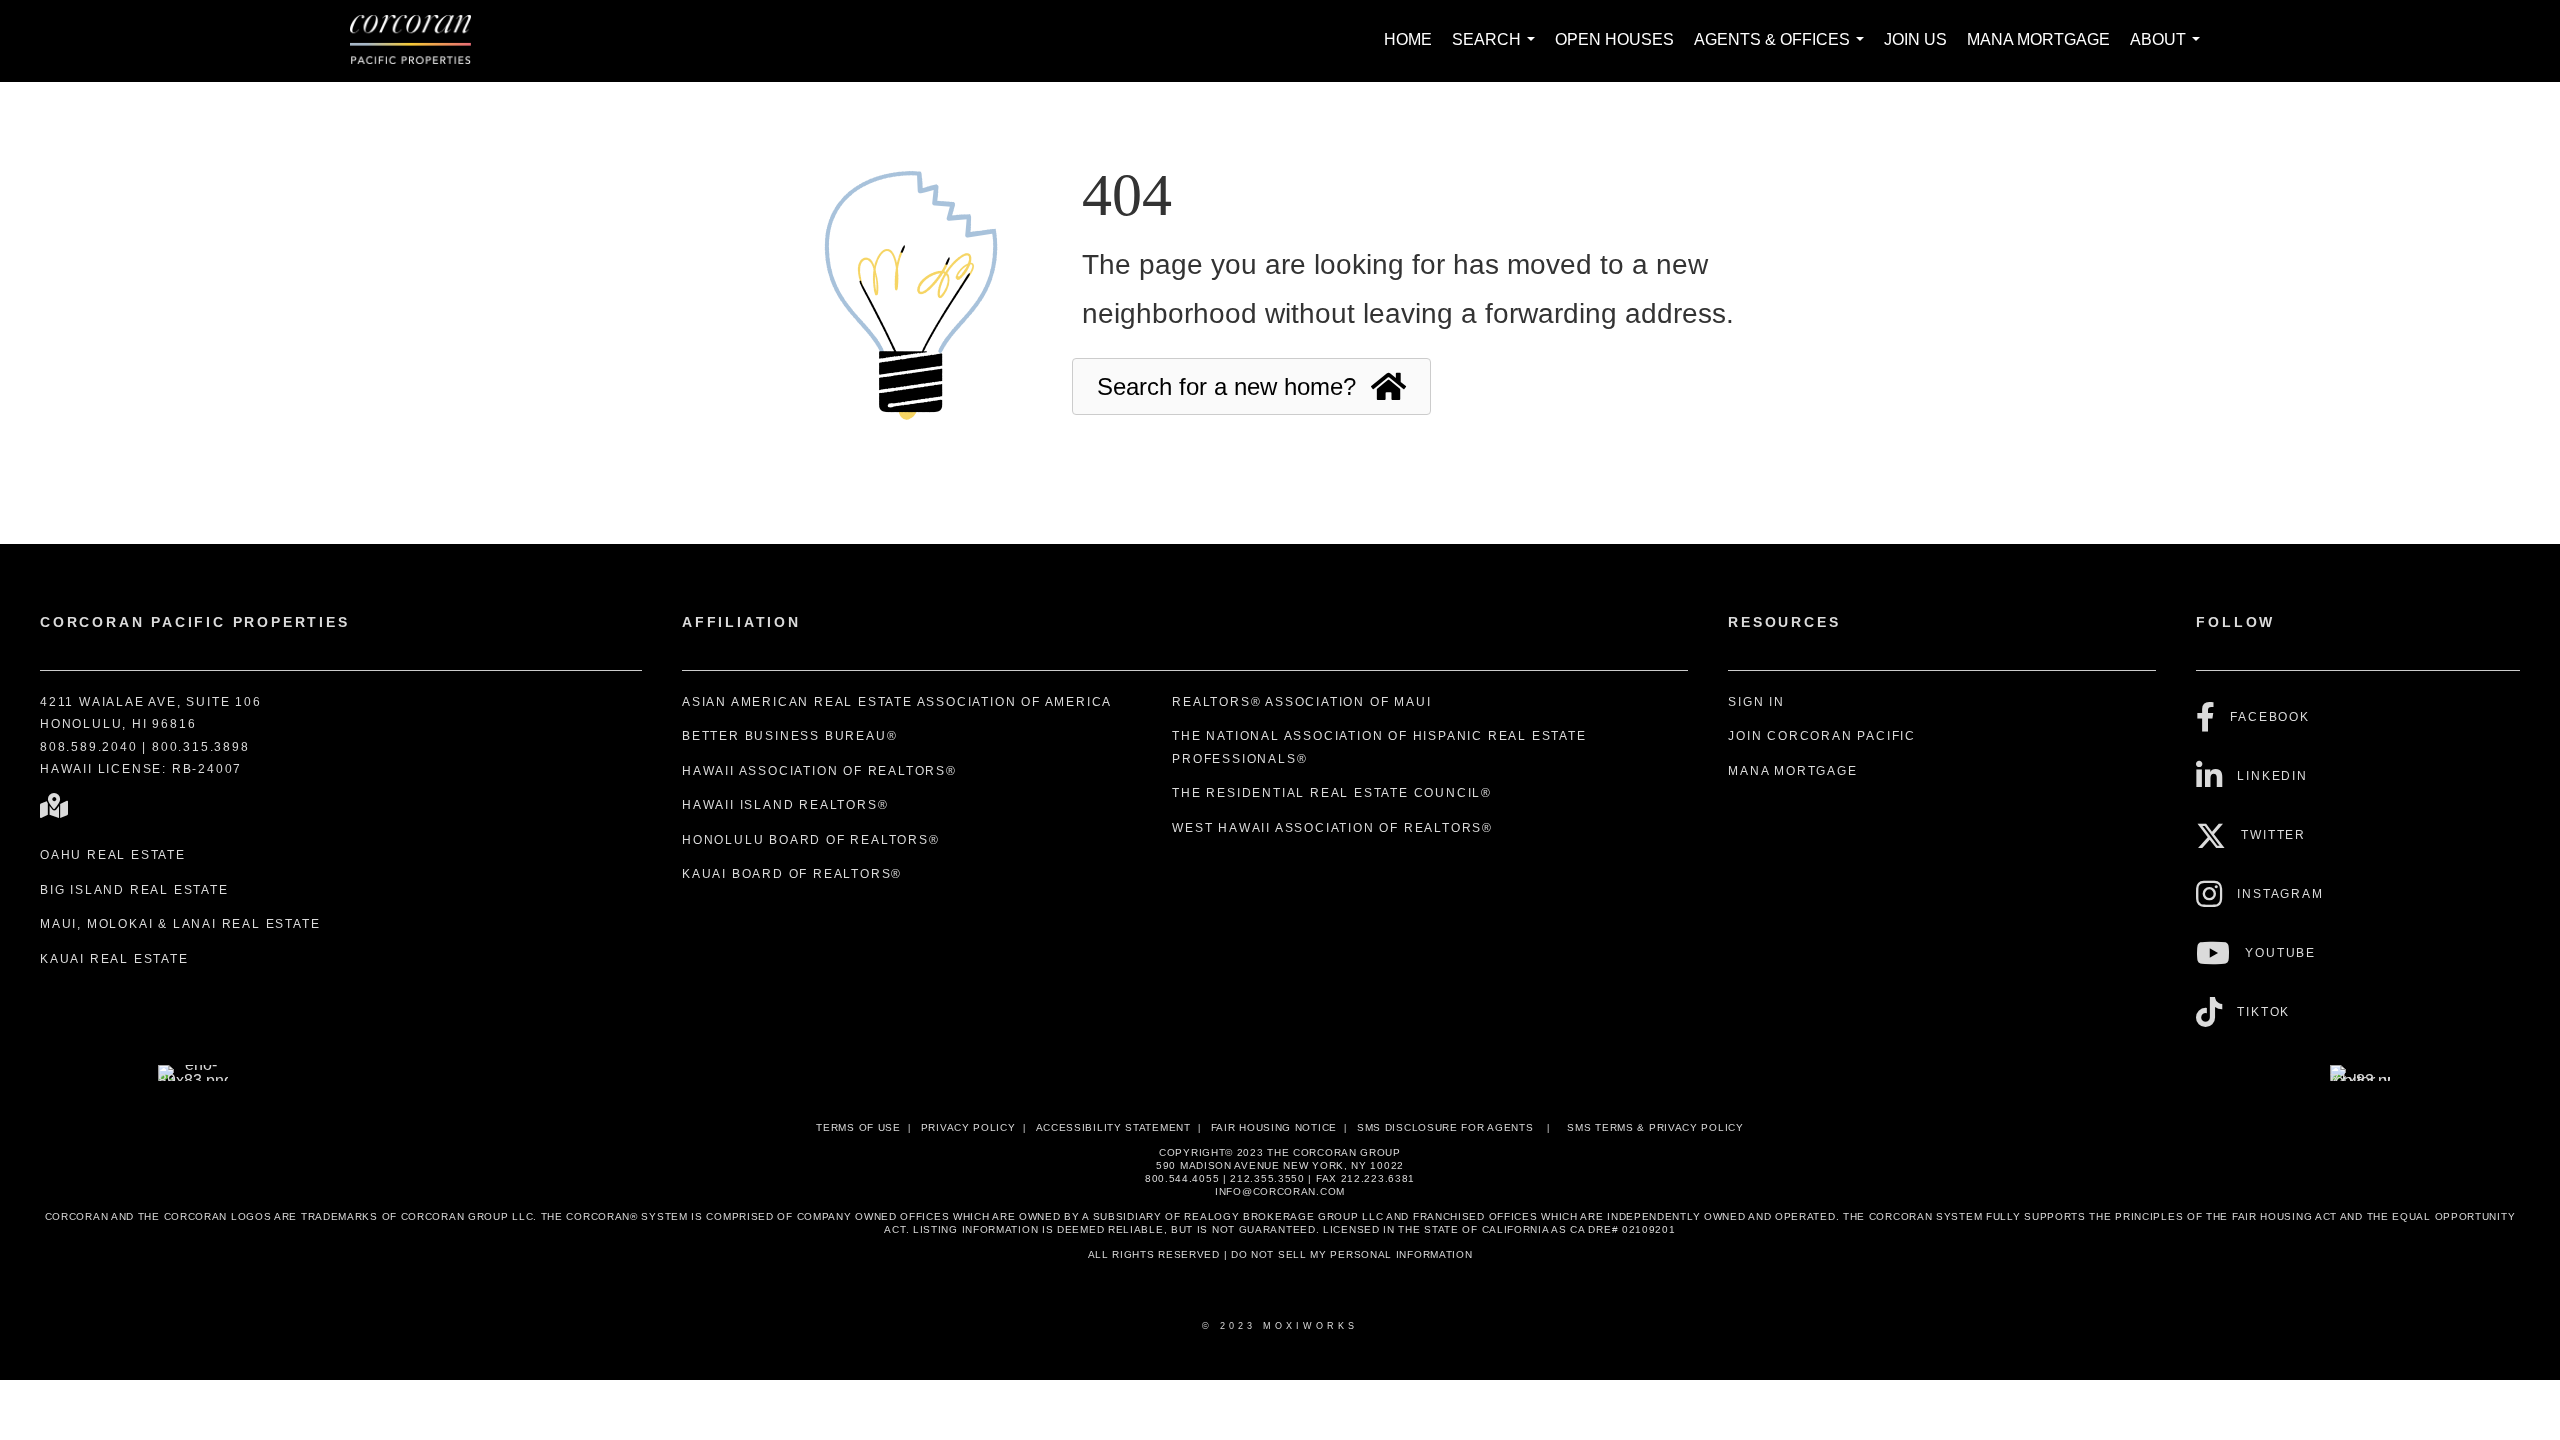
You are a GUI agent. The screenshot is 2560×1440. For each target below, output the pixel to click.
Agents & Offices (1783, 50)
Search (1497, 50)
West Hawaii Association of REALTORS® (1332, 828)
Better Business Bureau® (789, 736)
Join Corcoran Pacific (1822, 736)
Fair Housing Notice (1274, 1127)
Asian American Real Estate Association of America (897, 702)
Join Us (1915, 39)
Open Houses (1614, 39)
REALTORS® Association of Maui (1301, 702)
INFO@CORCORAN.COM (1280, 1191)
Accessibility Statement (1113, 1127)
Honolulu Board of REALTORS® (811, 840)
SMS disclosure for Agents (1445, 1127)
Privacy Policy (968, 1127)
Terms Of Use (858, 1127)
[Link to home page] (420, 41)
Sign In (1756, 702)
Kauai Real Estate (114, 959)
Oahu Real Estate (113, 855)
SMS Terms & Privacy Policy (1655, 1127)
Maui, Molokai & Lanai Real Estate (180, 924)
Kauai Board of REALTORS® (792, 874)
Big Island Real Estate (134, 890)
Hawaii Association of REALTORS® (819, 771)
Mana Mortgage (2038, 39)
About (2169, 50)
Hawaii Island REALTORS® (785, 805)
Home (1408, 39)
